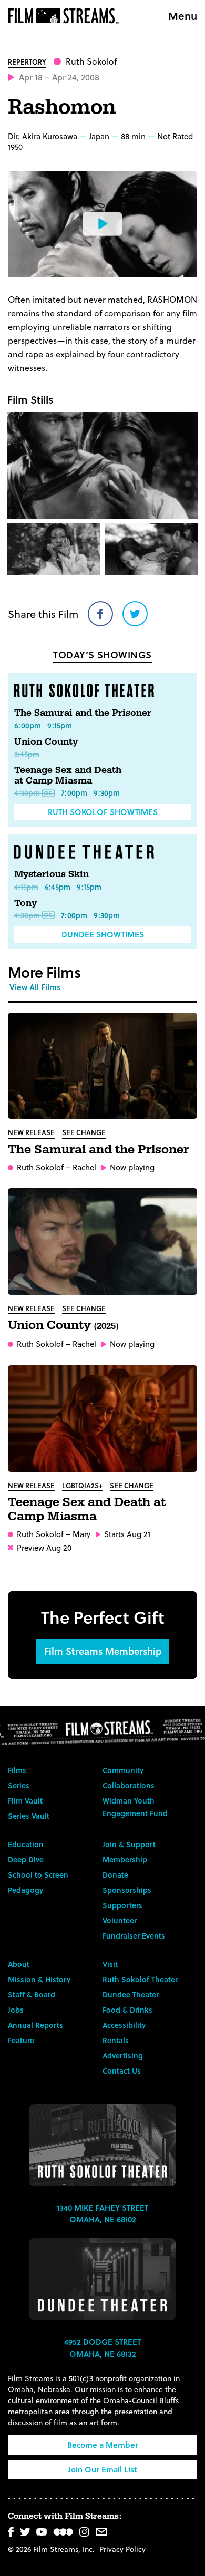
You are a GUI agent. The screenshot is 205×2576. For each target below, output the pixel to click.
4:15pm (26, 887)
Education (26, 1844)
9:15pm (60, 725)
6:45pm (58, 887)
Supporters (122, 1905)
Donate (115, 1875)
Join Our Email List (102, 2469)
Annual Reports (35, 2025)
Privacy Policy (122, 2549)
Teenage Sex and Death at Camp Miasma (68, 775)
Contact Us (122, 2071)
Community (123, 1770)
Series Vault (29, 1816)
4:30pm (27, 793)
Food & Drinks (127, 2010)
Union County (46, 742)
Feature (21, 2040)
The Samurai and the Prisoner (83, 713)
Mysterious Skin (52, 874)
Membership (125, 1859)
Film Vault (25, 1801)
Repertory (27, 62)
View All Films (35, 987)
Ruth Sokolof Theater (140, 1979)
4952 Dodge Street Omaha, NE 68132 (102, 2348)
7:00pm (74, 793)
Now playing (132, 1167)
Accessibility (124, 2025)
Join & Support (129, 1844)
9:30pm (107, 793)
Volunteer (120, 1920)
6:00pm (28, 725)
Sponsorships (127, 1890)
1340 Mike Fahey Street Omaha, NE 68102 (102, 2214)
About (19, 1964)
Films (17, 1770)
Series (19, 1785)
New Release (31, 1132)
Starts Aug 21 (127, 1534)
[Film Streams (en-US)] (66, 16)
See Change (84, 1132)
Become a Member (103, 2445)
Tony (25, 903)
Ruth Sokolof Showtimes (103, 812)
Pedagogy (25, 1890)
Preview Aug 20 (44, 1548)
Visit (110, 1964)
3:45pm (27, 754)
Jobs (16, 2010)
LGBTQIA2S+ (82, 1485)
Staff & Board (32, 1995)
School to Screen (38, 1875)
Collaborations (129, 1785)
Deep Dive (26, 1859)
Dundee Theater (131, 1995)
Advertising (123, 2055)
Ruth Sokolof (91, 61)
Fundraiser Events (134, 1936)
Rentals (116, 2040)
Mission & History (39, 1979)
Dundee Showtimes (103, 934)
